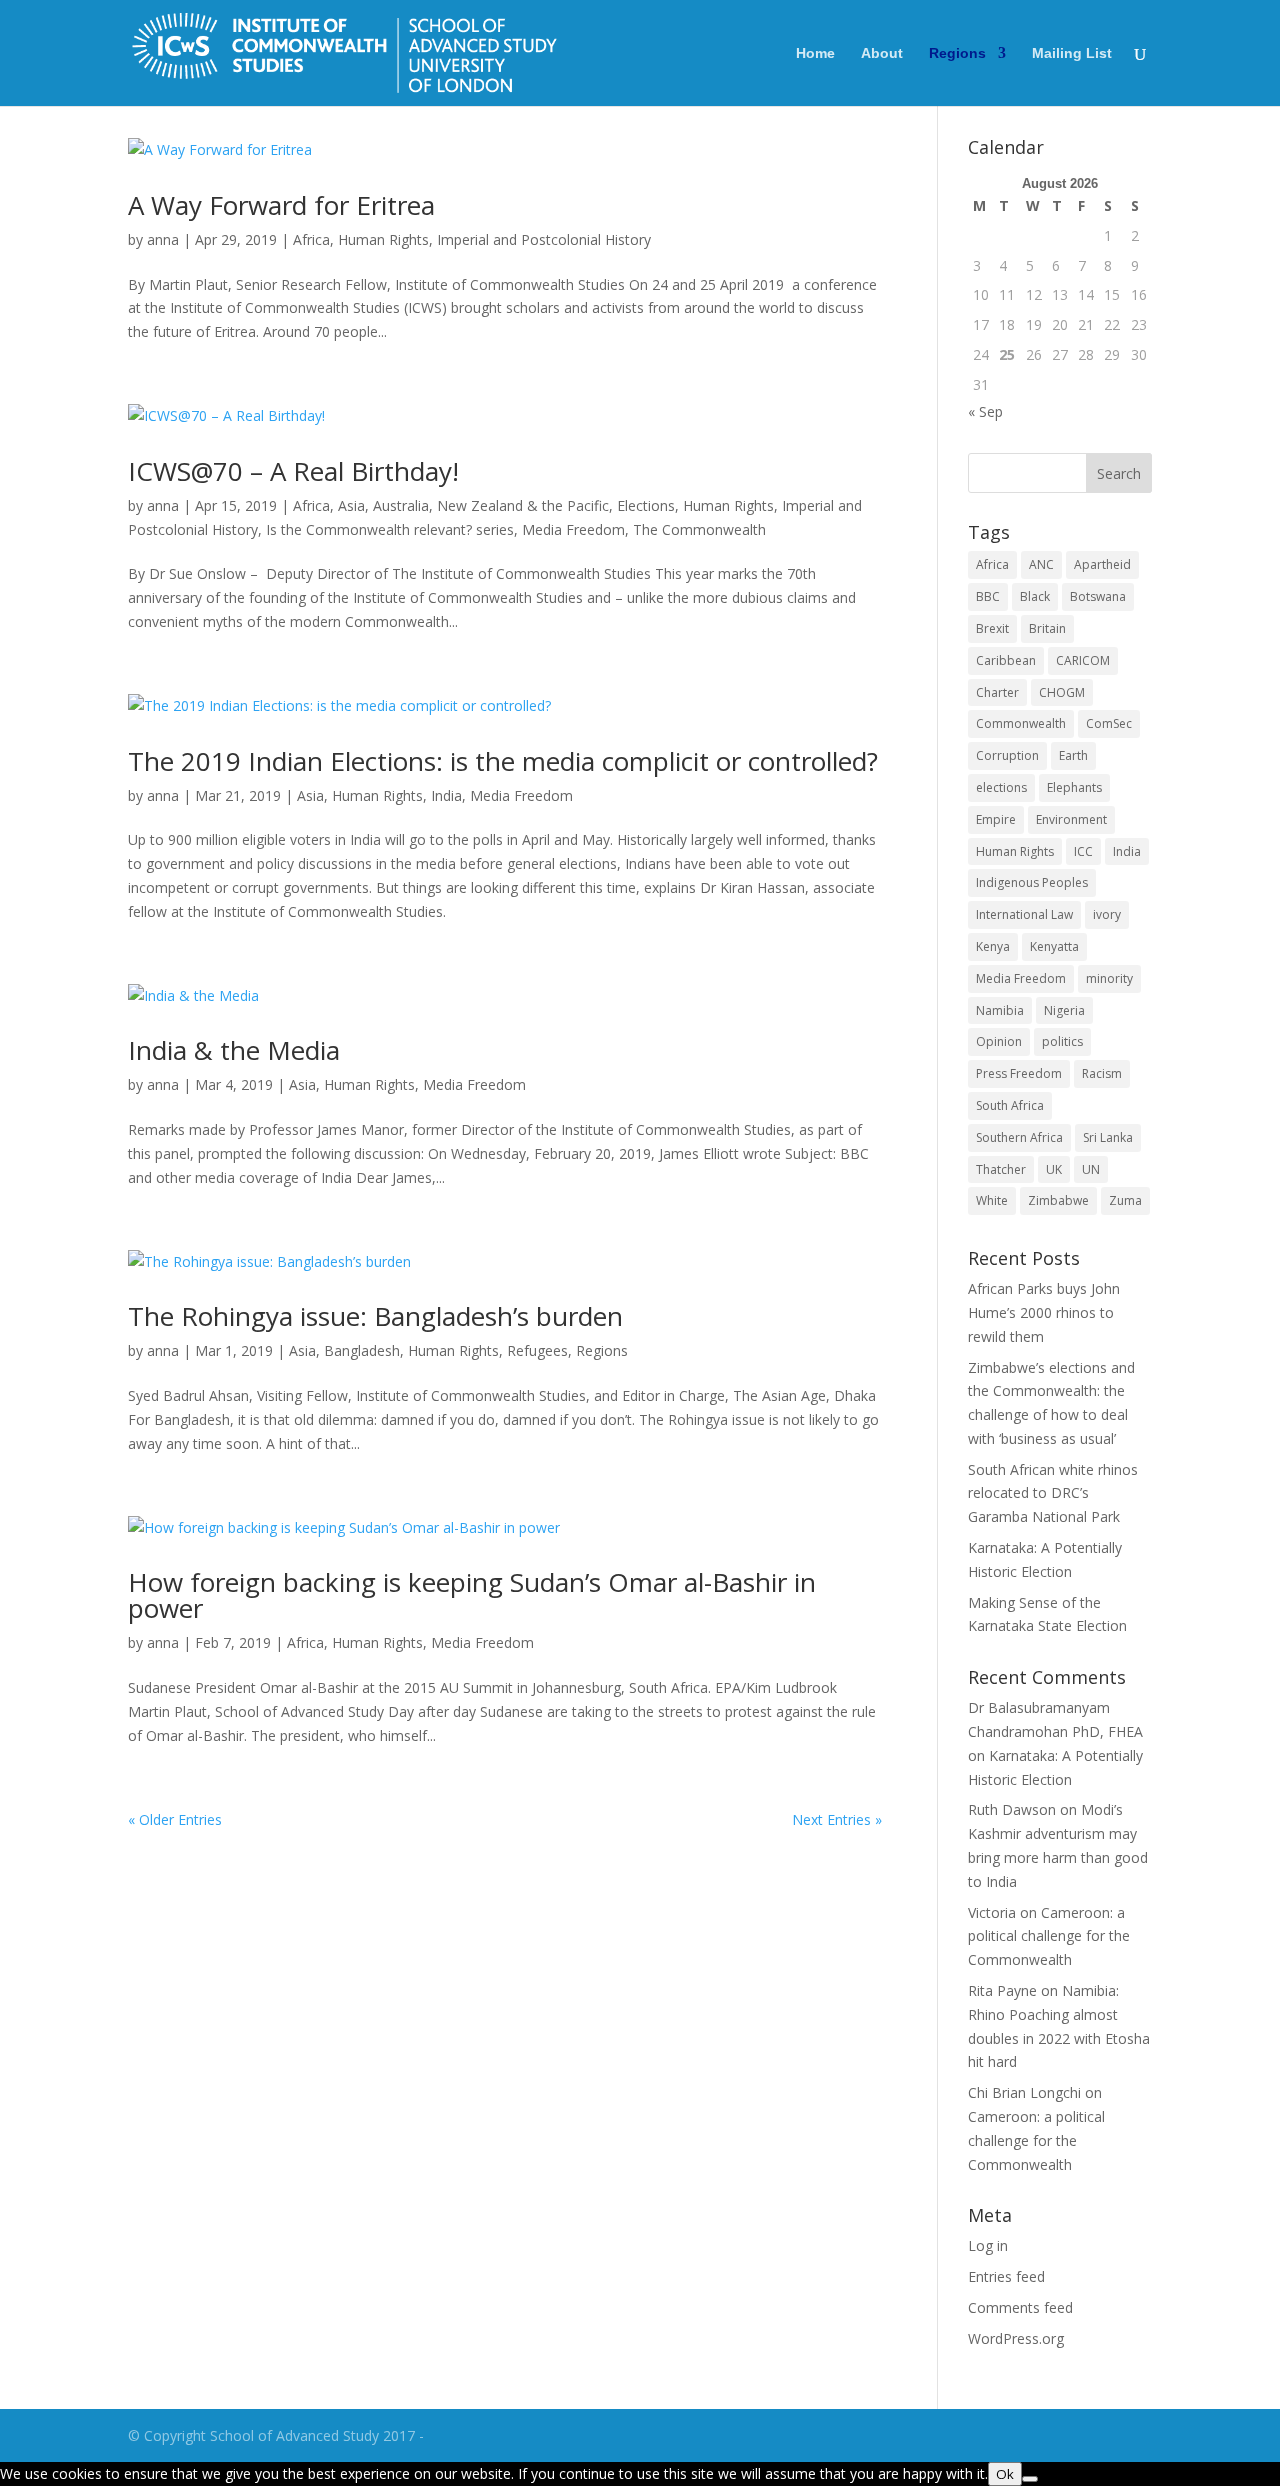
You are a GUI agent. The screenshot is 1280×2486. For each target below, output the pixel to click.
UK (1054, 1169)
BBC (988, 596)
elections (1001, 787)
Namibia (1000, 1010)
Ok (1005, 2474)
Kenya (993, 946)
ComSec (1109, 723)
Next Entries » (837, 1819)
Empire (996, 819)
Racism (1102, 1073)
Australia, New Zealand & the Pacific (491, 505)
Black (1035, 596)
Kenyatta (1054, 946)
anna (163, 239)
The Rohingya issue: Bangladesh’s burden (375, 1316)
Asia (351, 505)
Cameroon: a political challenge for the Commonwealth (1049, 1936)
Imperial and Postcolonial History (544, 239)
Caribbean (1006, 660)
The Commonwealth (699, 529)
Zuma (1125, 1200)
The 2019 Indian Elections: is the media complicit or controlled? (503, 761)
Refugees (537, 1350)
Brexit (992, 628)
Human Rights (383, 239)
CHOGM (1062, 692)
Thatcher (1001, 1169)
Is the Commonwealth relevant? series (390, 529)
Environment (1071, 819)
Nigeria (1064, 1010)
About (882, 53)
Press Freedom (1019, 1073)
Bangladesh (362, 1350)
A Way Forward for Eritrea (281, 205)
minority (1109, 978)
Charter (997, 692)
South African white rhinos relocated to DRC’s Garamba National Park (1053, 1493)
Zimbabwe (1058, 1200)
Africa (311, 239)
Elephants (1074, 787)
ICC (1083, 851)
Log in (988, 2245)
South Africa (1010, 1105)
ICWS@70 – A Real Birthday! (293, 471)
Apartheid (1102, 564)
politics (1062, 1041)
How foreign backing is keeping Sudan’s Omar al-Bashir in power (472, 1595)
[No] (1030, 2479)
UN (1091, 1169)
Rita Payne (1002, 1990)
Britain (1047, 628)
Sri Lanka (1108, 1137)
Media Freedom (573, 529)
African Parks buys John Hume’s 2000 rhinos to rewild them (1044, 1312)
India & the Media (234, 1050)
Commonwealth (1021, 723)
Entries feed (1006, 2276)
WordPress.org (1016, 2338)
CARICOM (1083, 660)
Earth (1073, 755)
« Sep (985, 411)
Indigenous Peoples (1032, 882)
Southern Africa (1019, 1137)
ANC (1041, 564)
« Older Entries (175, 1819)
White (992, 1200)
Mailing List (1072, 53)
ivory (1107, 914)
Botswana (1098, 596)
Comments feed (1020, 2307)
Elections (646, 505)
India (446, 795)
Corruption (1007, 755)
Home (815, 53)
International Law (1024, 914)
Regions (957, 53)
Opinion (999, 1041)
